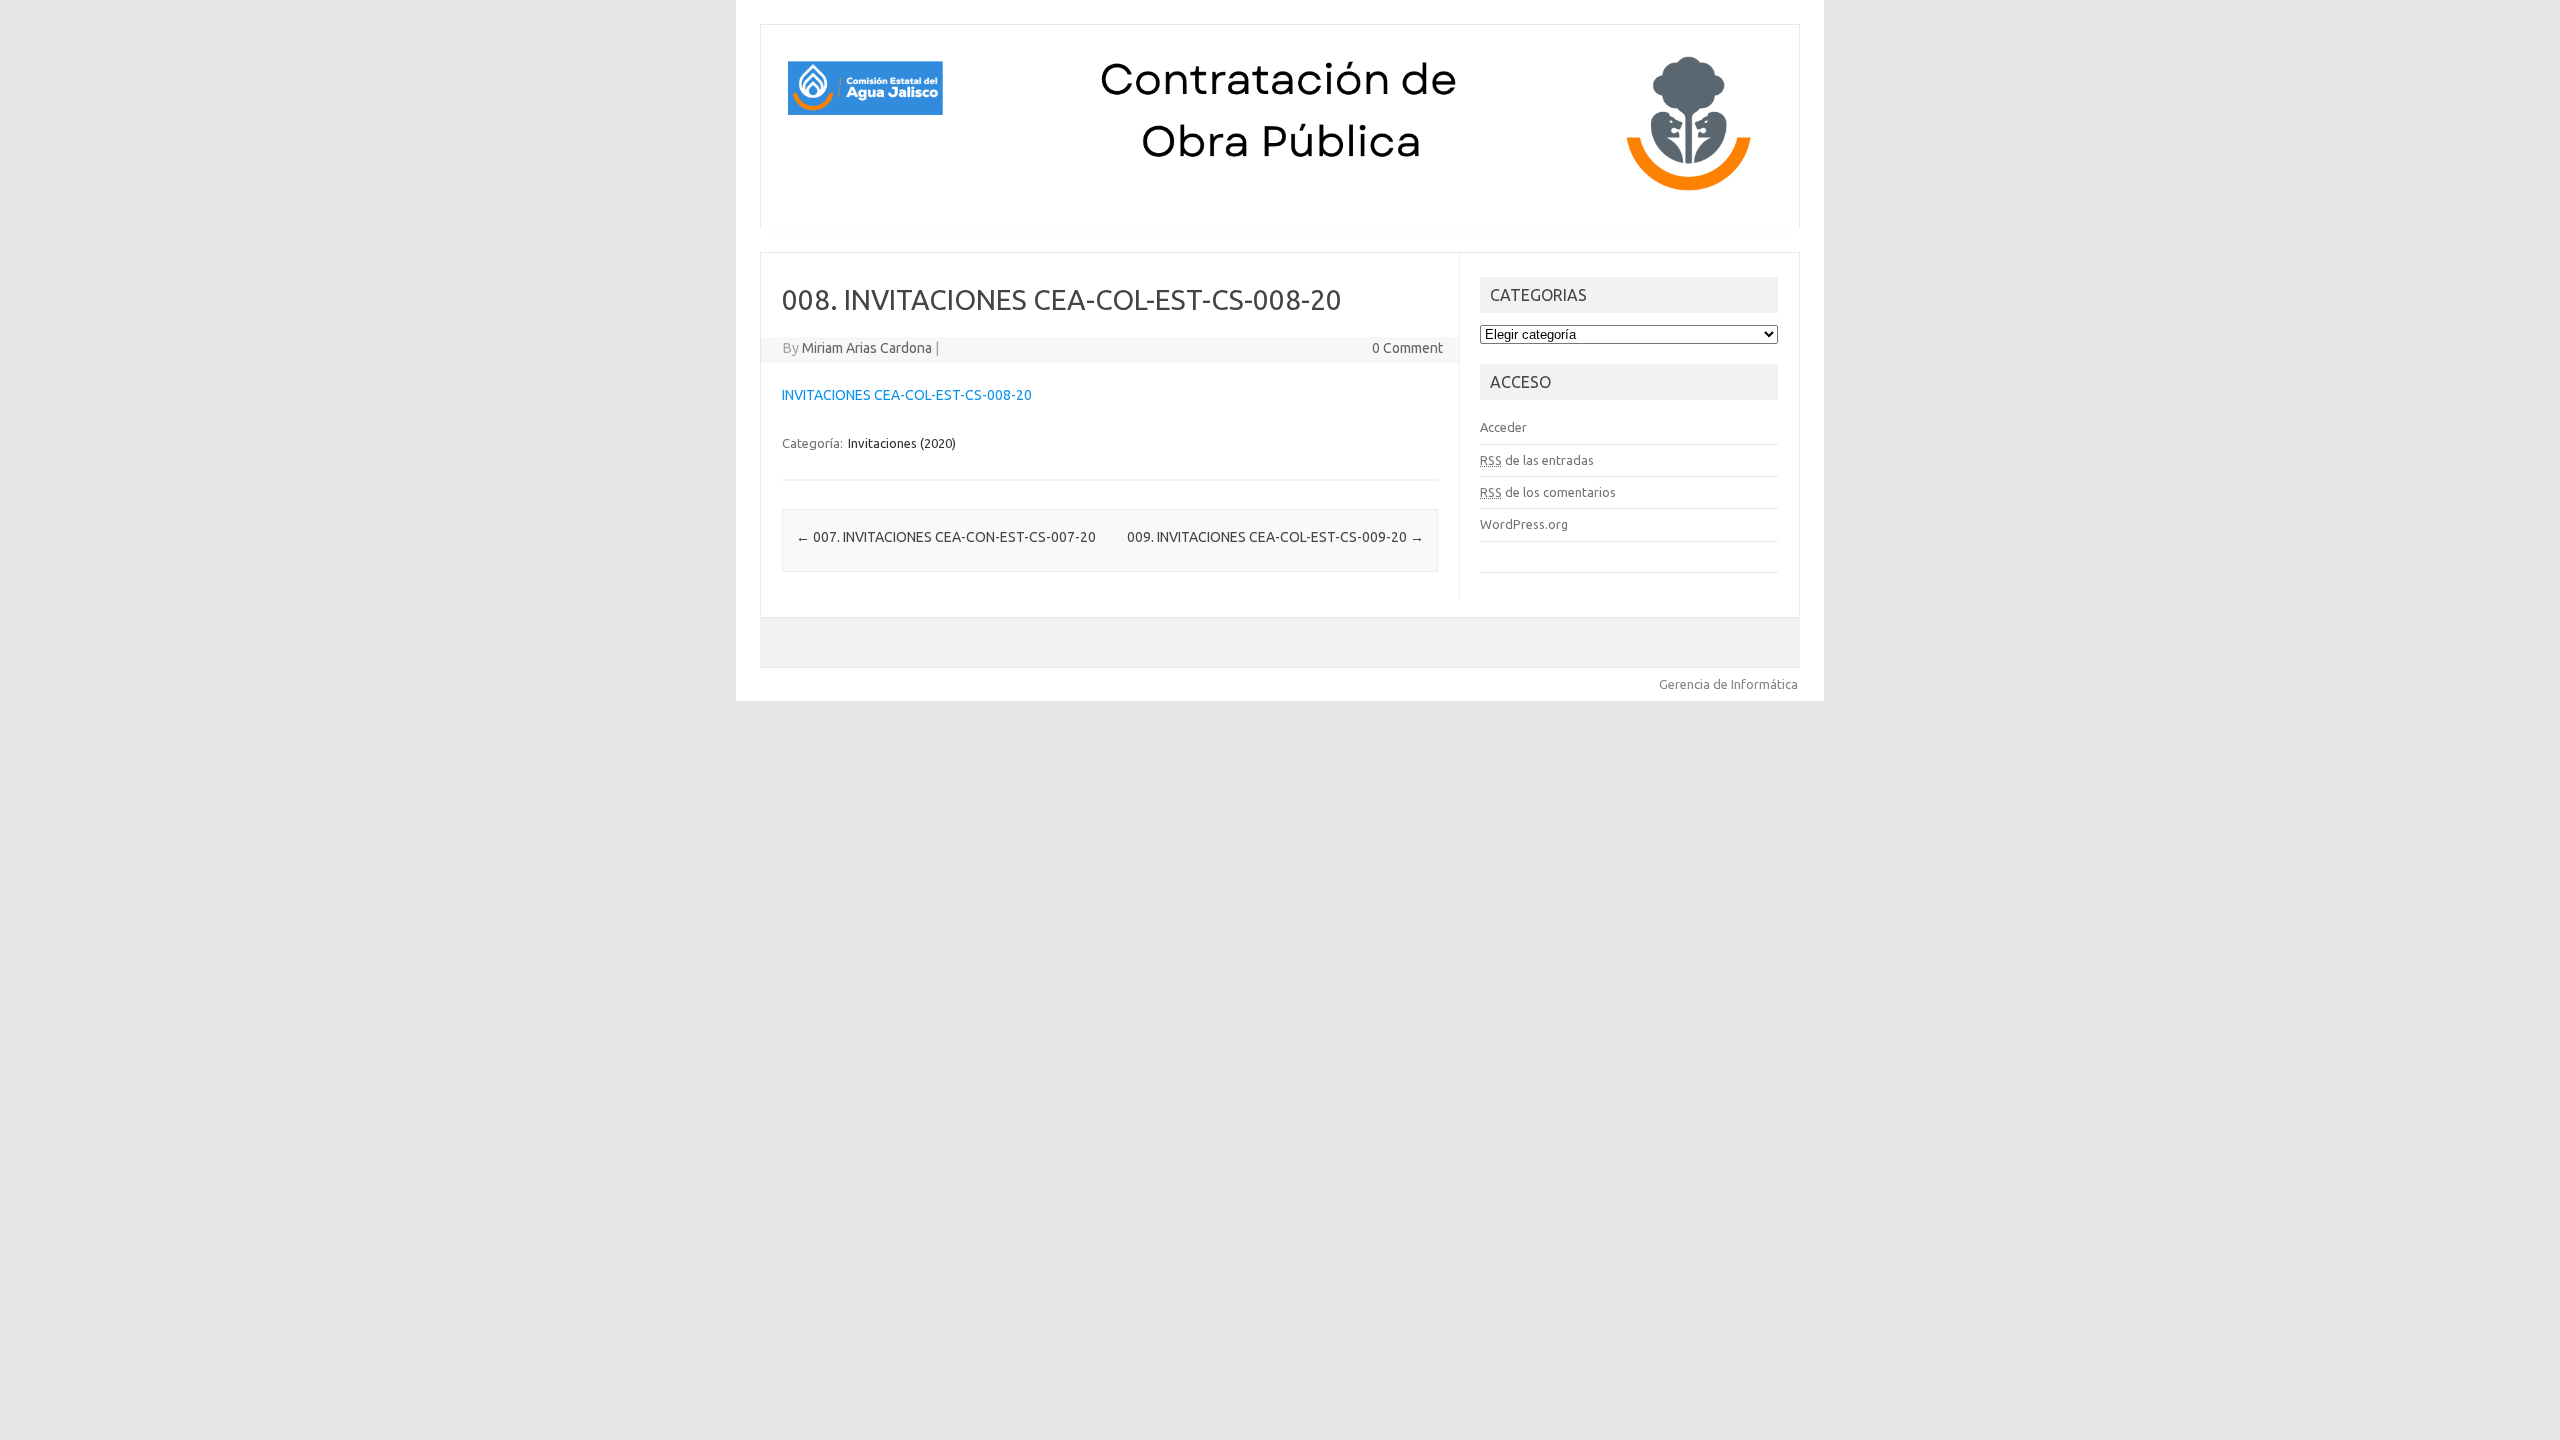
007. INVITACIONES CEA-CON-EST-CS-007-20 (946, 537)
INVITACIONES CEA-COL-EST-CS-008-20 (907, 395)
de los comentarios (1548, 492)
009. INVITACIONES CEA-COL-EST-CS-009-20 (1275, 537)
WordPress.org (1524, 524)
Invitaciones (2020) (902, 443)
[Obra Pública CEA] (1280, 194)
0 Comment (1407, 348)
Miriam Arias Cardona (867, 348)
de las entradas (1537, 460)
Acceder (1503, 427)
